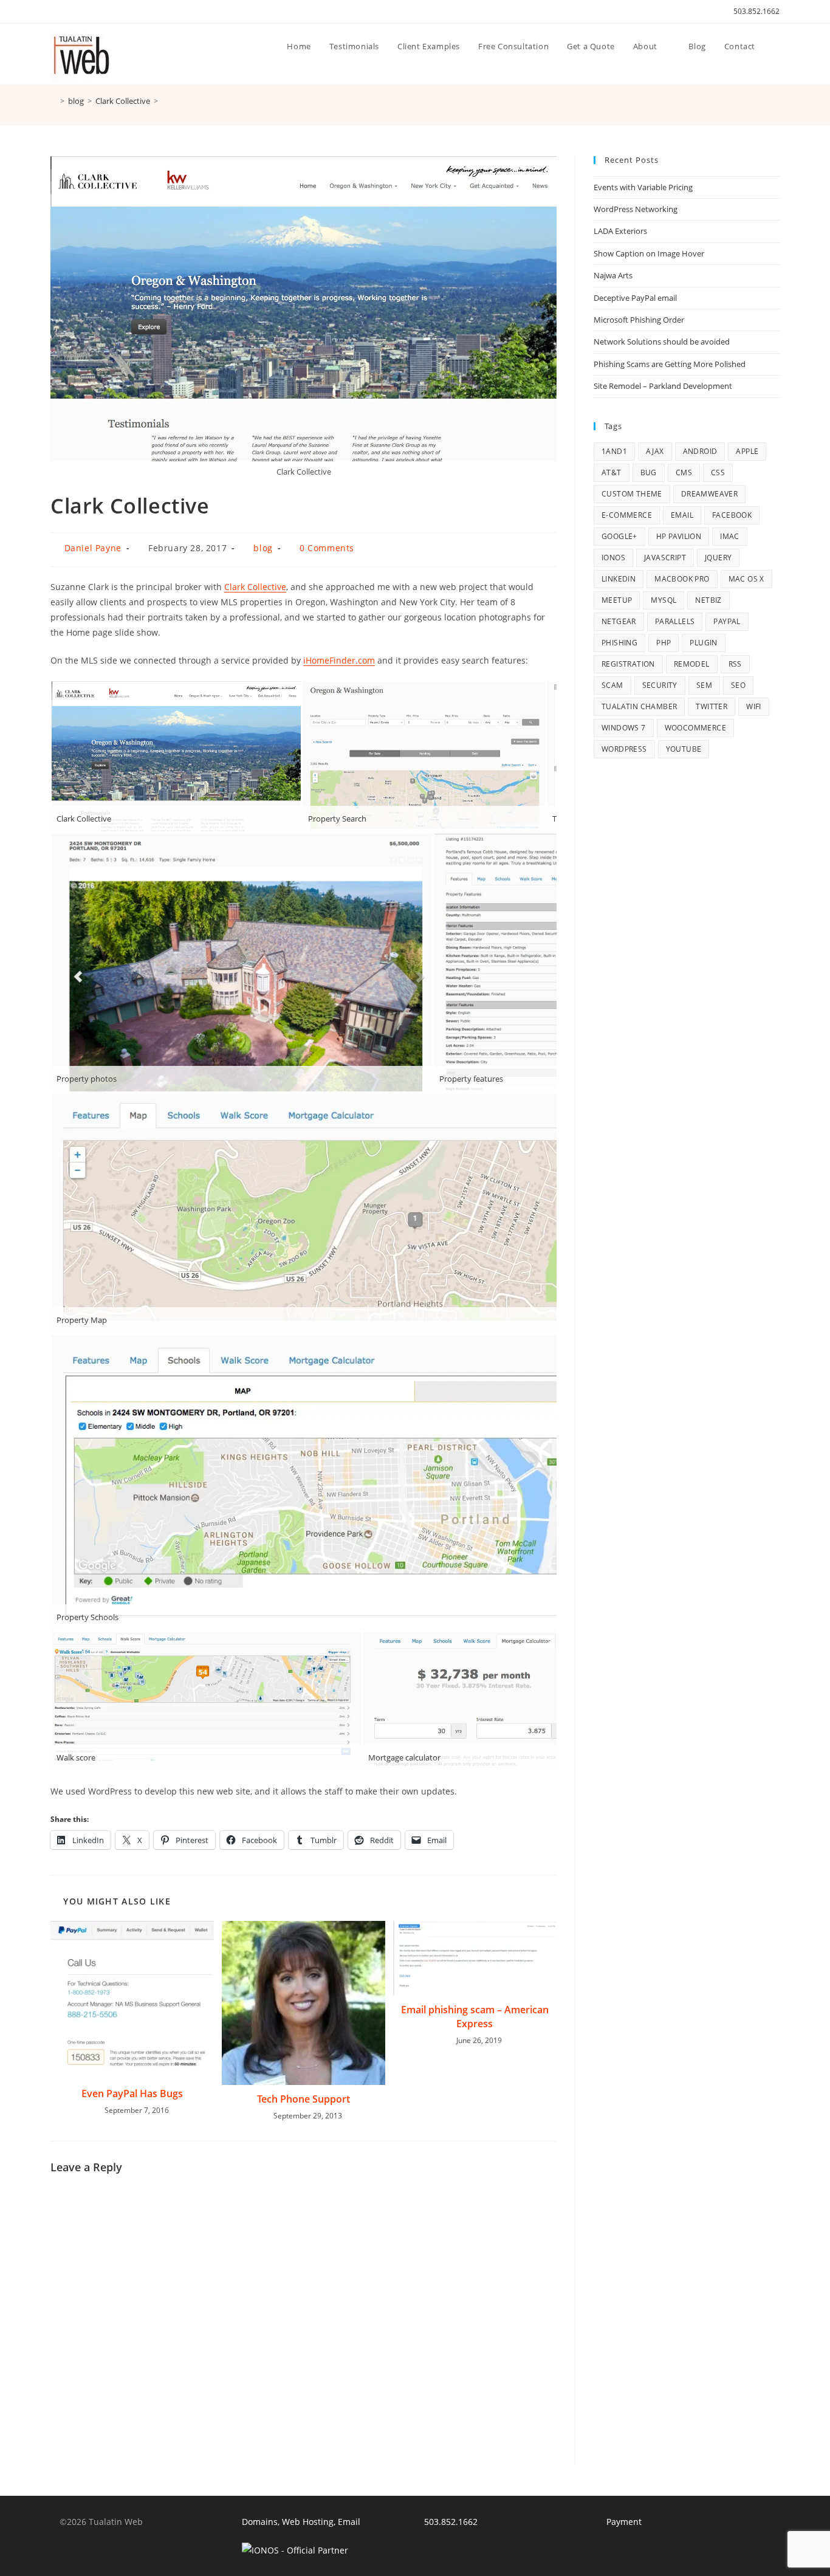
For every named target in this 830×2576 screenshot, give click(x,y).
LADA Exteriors (620, 231)
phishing (619, 643)
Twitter (712, 706)
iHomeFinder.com (339, 660)
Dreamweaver (709, 494)
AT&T (612, 472)
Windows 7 (624, 728)
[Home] (53, 101)
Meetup (617, 600)
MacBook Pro (682, 579)
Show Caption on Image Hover (649, 253)
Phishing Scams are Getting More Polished (670, 364)
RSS (735, 664)
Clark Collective (255, 587)
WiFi (754, 706)
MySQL (664, 600)
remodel (692, 664)
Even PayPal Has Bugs (132, 2093)
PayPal (727, 621)
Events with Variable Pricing (643, 187)
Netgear (619, 621)
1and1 (614, 451)
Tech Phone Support (304, 2099)
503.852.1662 (756, 11)
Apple (747, 451)
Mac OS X (746, 579)
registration (628, 664)
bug (649, 472)
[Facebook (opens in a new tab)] (68, 12)
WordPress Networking (636, 209)
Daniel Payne (93, 548)
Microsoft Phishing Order (639, 320)
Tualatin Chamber (639, 706)
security (660, 685)
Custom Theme (632, 494)
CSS (718, 472)
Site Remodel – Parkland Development (663, 386)
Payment (624, 2522)
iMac (730, 536)
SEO (738, 685)
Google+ (619, 536)
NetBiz (708, 600)
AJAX (655, 451)
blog (263, 548)
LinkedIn (619, 579)
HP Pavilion (679, 536)
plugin (703, 643)
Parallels (675, 621)
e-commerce (627, 515)
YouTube (684, 749)
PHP (664, 643)
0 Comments (327, 548)
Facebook (732, 515)
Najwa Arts (613, 275)
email (682, 515)
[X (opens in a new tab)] (56, 12)
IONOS (613, 558)
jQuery (718, 558)
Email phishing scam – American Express (475, 2016)
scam (612, 685)
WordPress (624, 749)
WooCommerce (695, 728)
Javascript (665, 558)
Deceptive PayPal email (635, 298)
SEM (704, 685)
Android (700, 451)
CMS (684, 472)
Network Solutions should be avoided (662, 342)
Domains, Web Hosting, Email (301, 2522)
